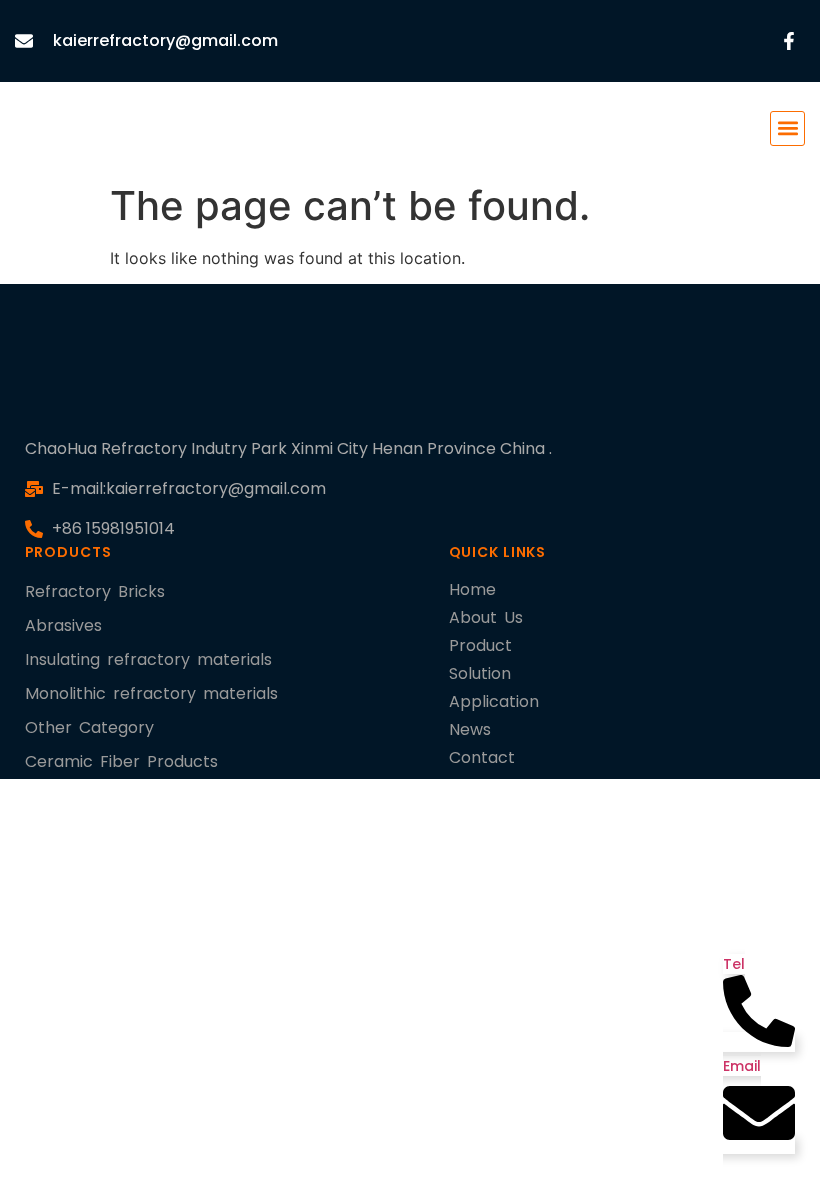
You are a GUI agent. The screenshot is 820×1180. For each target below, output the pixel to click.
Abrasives (63, 625)
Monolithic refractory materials (151, 693)
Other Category (89, 727)
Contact (482, 757)
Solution (480, 673)
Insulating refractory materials (148, 659)
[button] (787, 128)
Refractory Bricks (95, 591)
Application (494, 701)
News (470, 729)
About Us (486, 617)
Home (472, 589)
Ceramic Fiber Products (121, 761)
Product (480, 645)
